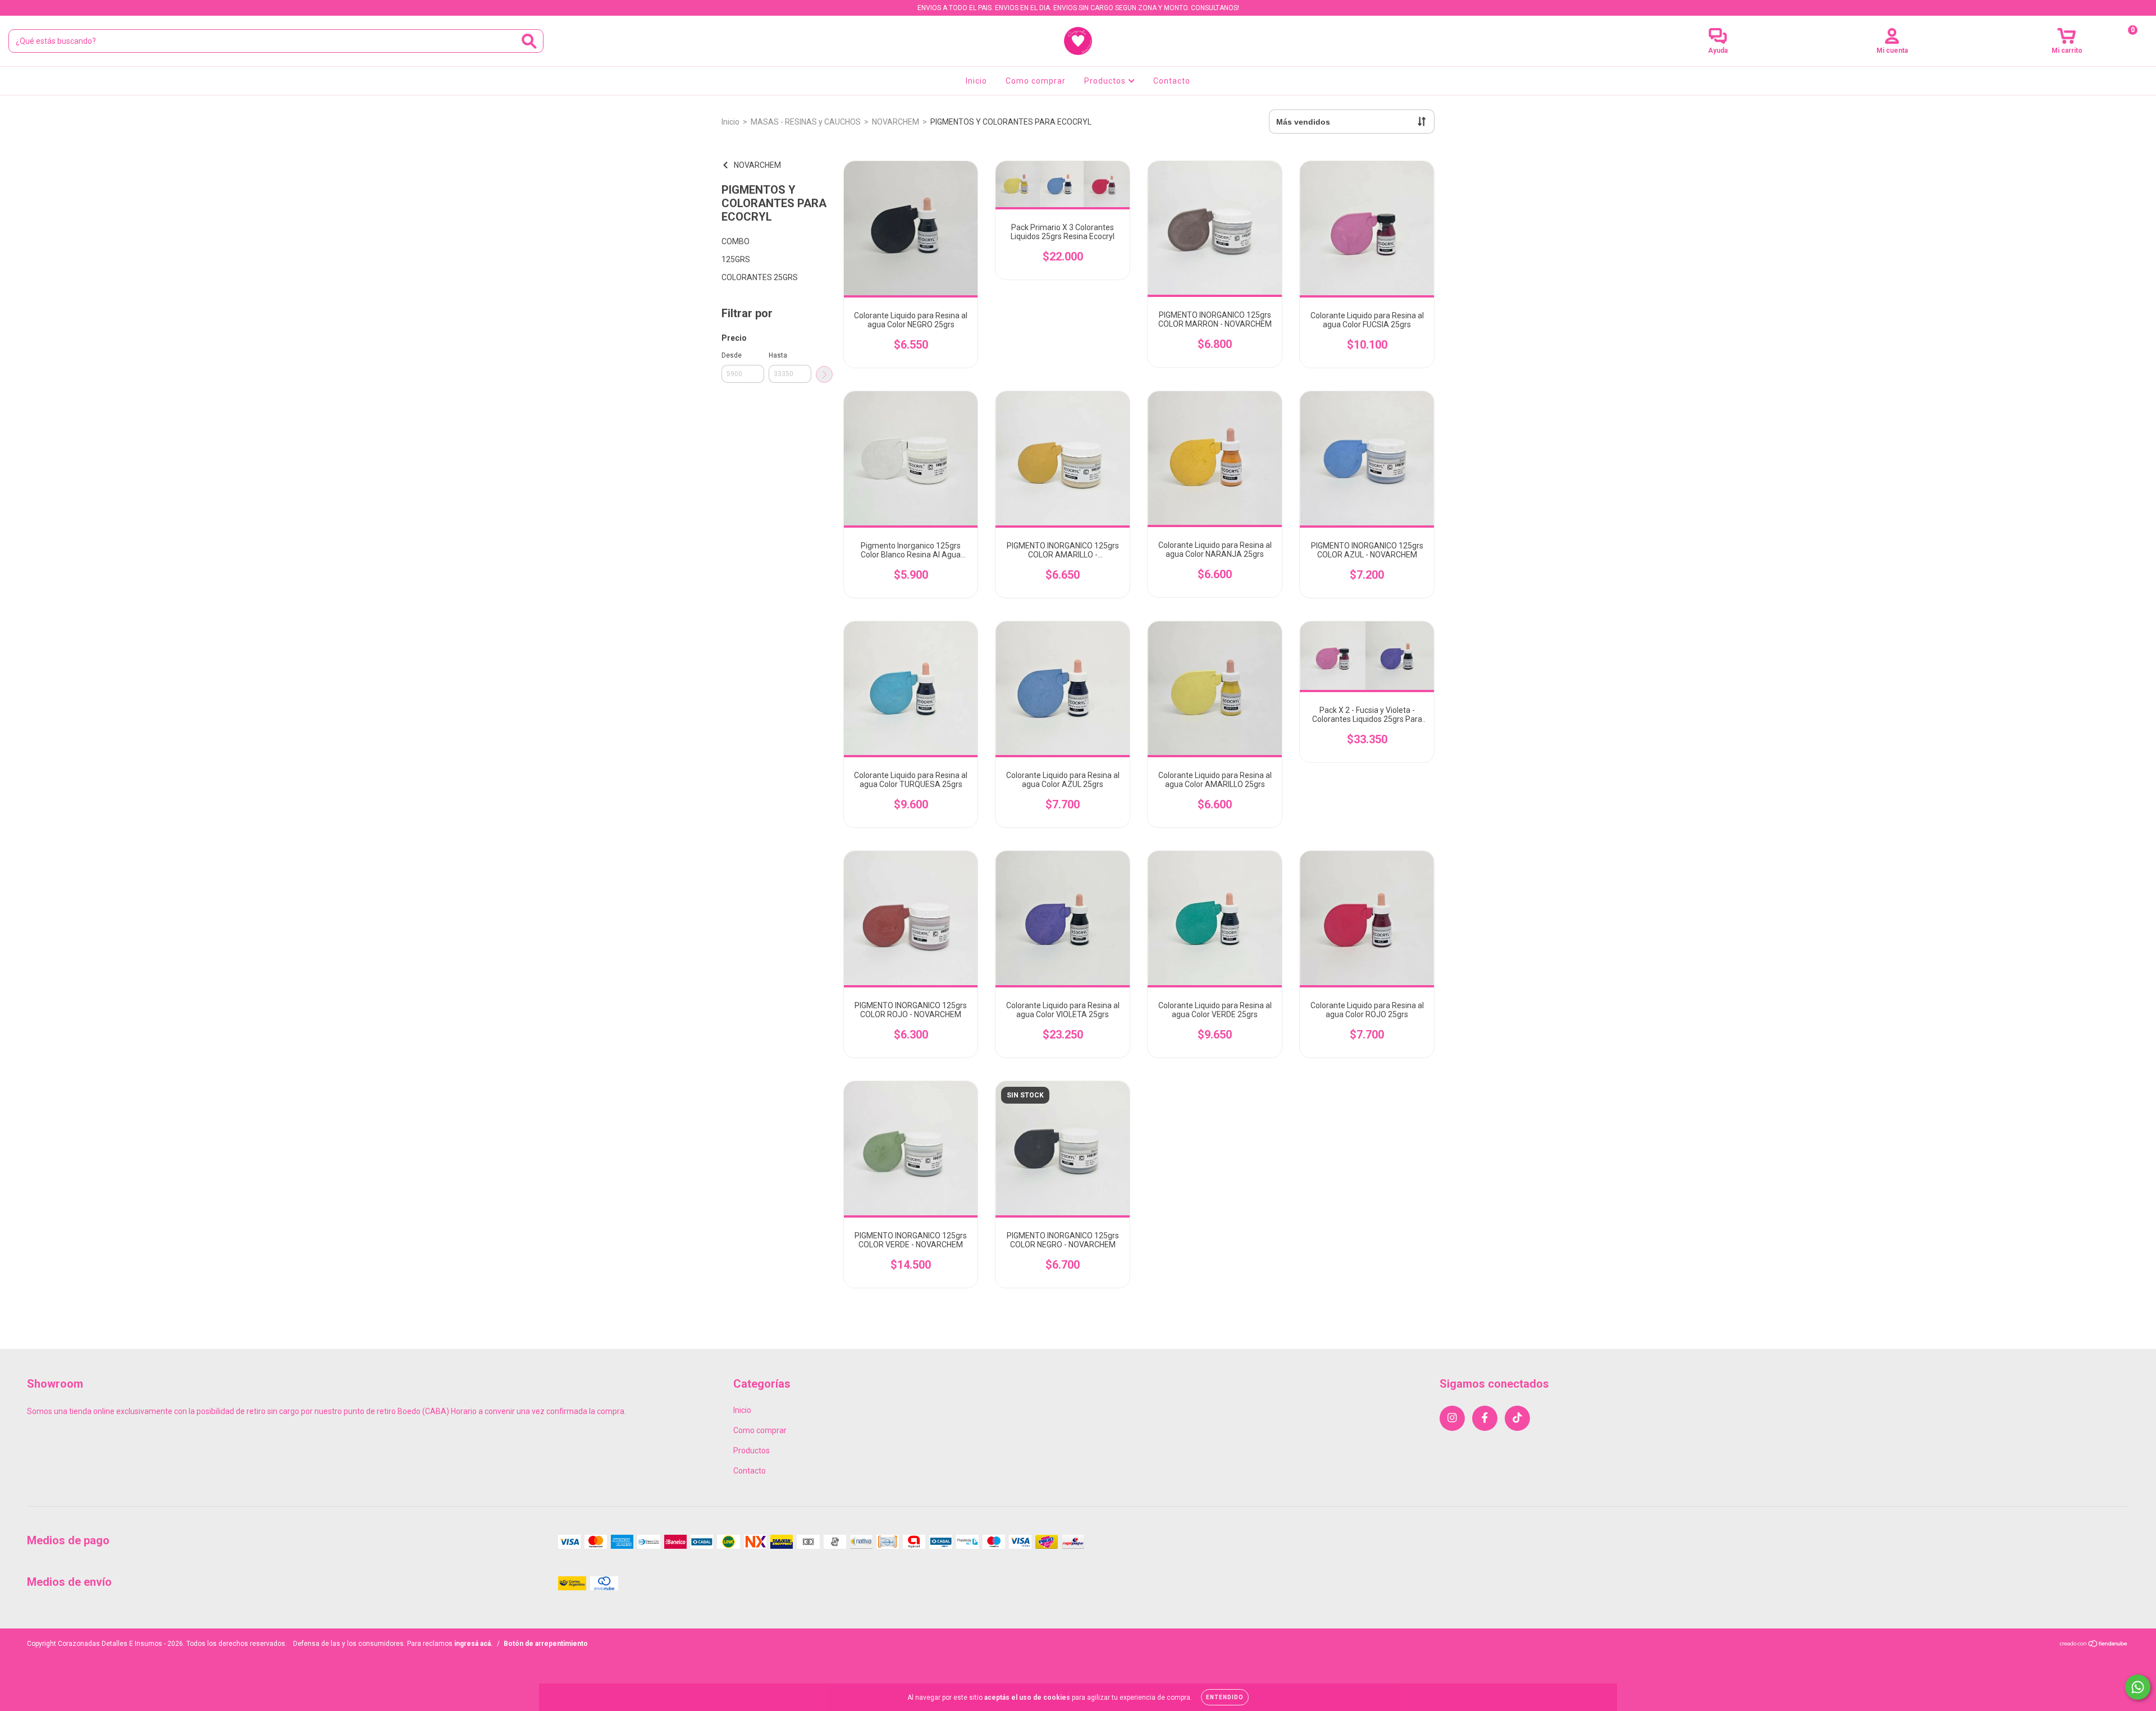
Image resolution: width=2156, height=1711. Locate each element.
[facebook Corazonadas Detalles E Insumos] (33, 8)
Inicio (976, 81)
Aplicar (824, 374)
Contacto (1172, 81)
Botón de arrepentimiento (546, 1644)
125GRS (736, 259)
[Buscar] (529, 41)
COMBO (736, 241)
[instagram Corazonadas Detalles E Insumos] (17, 8)
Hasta (778, 355)
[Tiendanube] (2094, 1645)
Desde (732, 355)
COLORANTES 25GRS (760, 277)
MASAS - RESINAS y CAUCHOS (806, 122)
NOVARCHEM (896, 122)
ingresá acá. (474, 1644)
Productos (1106, 81)
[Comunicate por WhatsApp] (2138, 1687)
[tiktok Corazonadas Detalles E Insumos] (49, 8)
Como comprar (1036, 81)
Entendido (1225, 1697)
